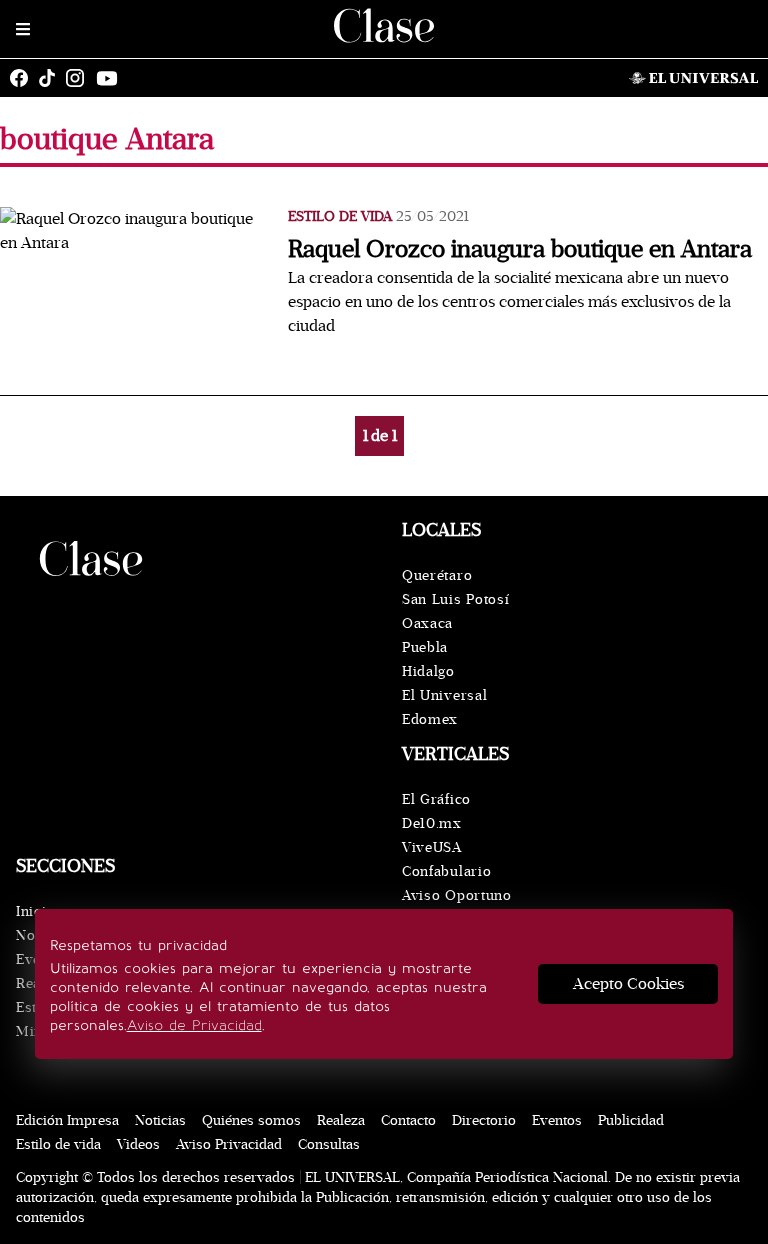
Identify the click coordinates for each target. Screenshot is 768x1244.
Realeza (341, 1120)
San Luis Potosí (456, 599)
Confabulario (446, 871)
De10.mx (432, 823)
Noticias (160, 1120)
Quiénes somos (251, 1120)
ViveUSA (432, 847)
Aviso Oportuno (457, 895)
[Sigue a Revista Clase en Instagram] (80, 78)
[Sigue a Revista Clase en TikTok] (52, 78)
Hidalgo (428, 671)
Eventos (557, 1120)
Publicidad (631, 1120)
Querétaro (437, 575)
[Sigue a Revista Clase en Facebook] (24, 78)
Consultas (329, 1144)
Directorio (484, 1120)
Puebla (425, 647)
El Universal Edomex (444, 707)
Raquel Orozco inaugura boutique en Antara (520, 249)
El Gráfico (436, 799)
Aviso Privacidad (229, 1144)
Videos (138, 1144)
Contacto (408, 1120)
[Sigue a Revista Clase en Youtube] (112, 78)
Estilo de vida (340, 216)
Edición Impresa (67, 1120)
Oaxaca (427, 623)
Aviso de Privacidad (194, 1025)
